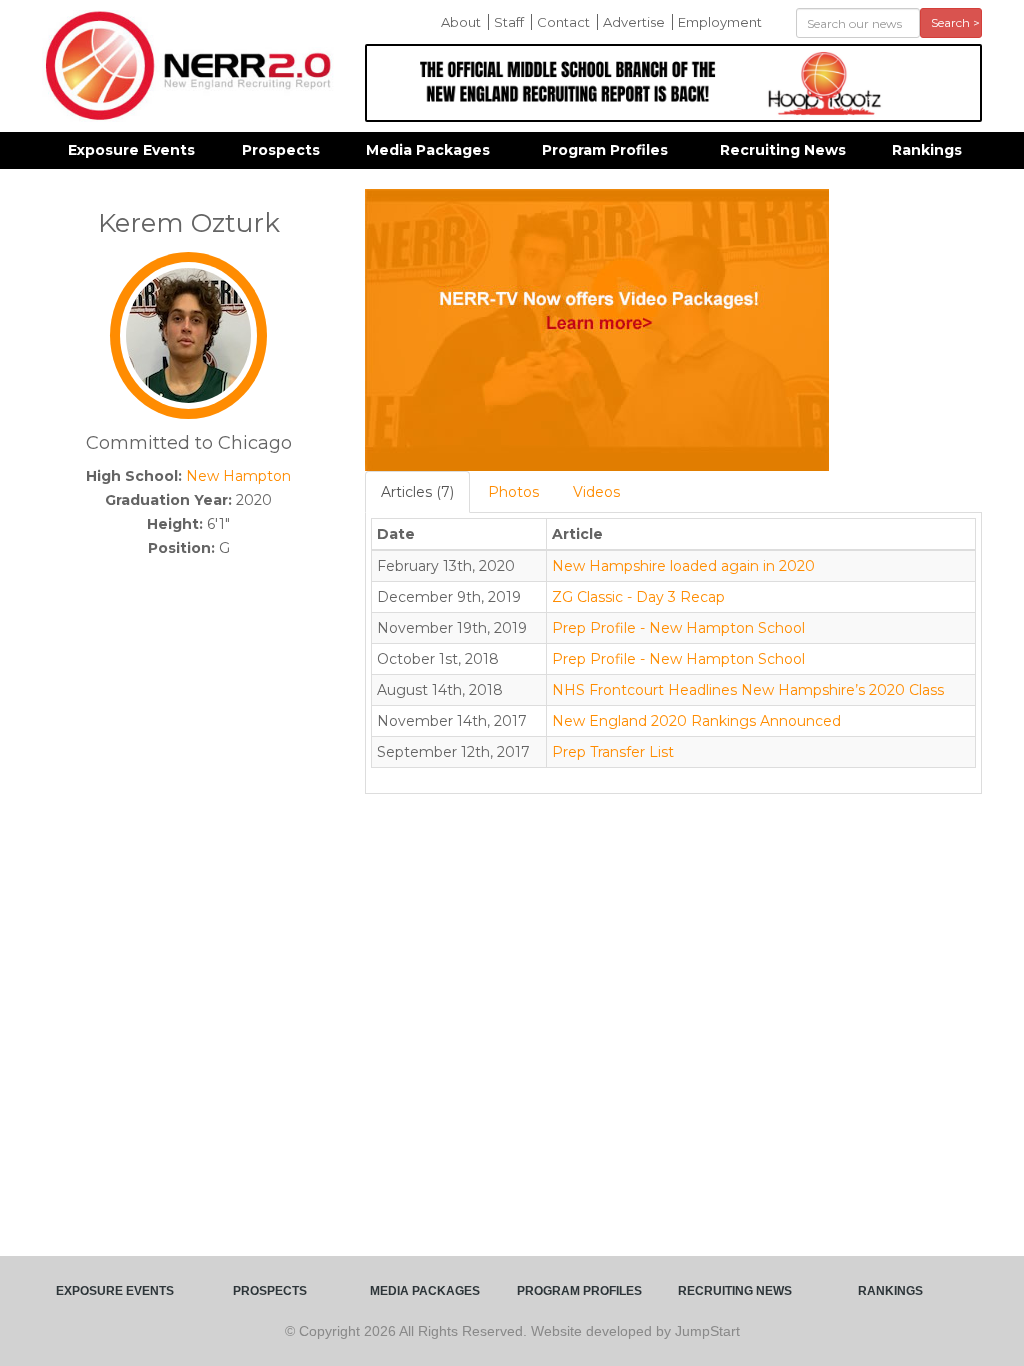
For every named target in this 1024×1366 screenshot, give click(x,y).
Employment (720, 22)
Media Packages (428, 150)
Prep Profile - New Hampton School (678, 628)
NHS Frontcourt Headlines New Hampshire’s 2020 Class (748, 690)
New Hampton (238, 476)
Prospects (281, 150)
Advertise (634, 22)
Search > (955, 22)
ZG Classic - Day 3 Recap (638, 597)
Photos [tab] (513, 492)
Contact (563, 22)
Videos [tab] (596, 492)
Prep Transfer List (613, 752)
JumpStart (707, 1331)
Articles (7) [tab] (417, 492)
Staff (509, 22)
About (461, 22)
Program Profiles (605, 150)
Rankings (927, 150)
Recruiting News (783, 150)
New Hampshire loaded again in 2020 (683, 566)
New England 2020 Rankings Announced (696, 721)
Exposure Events (131, 150)
